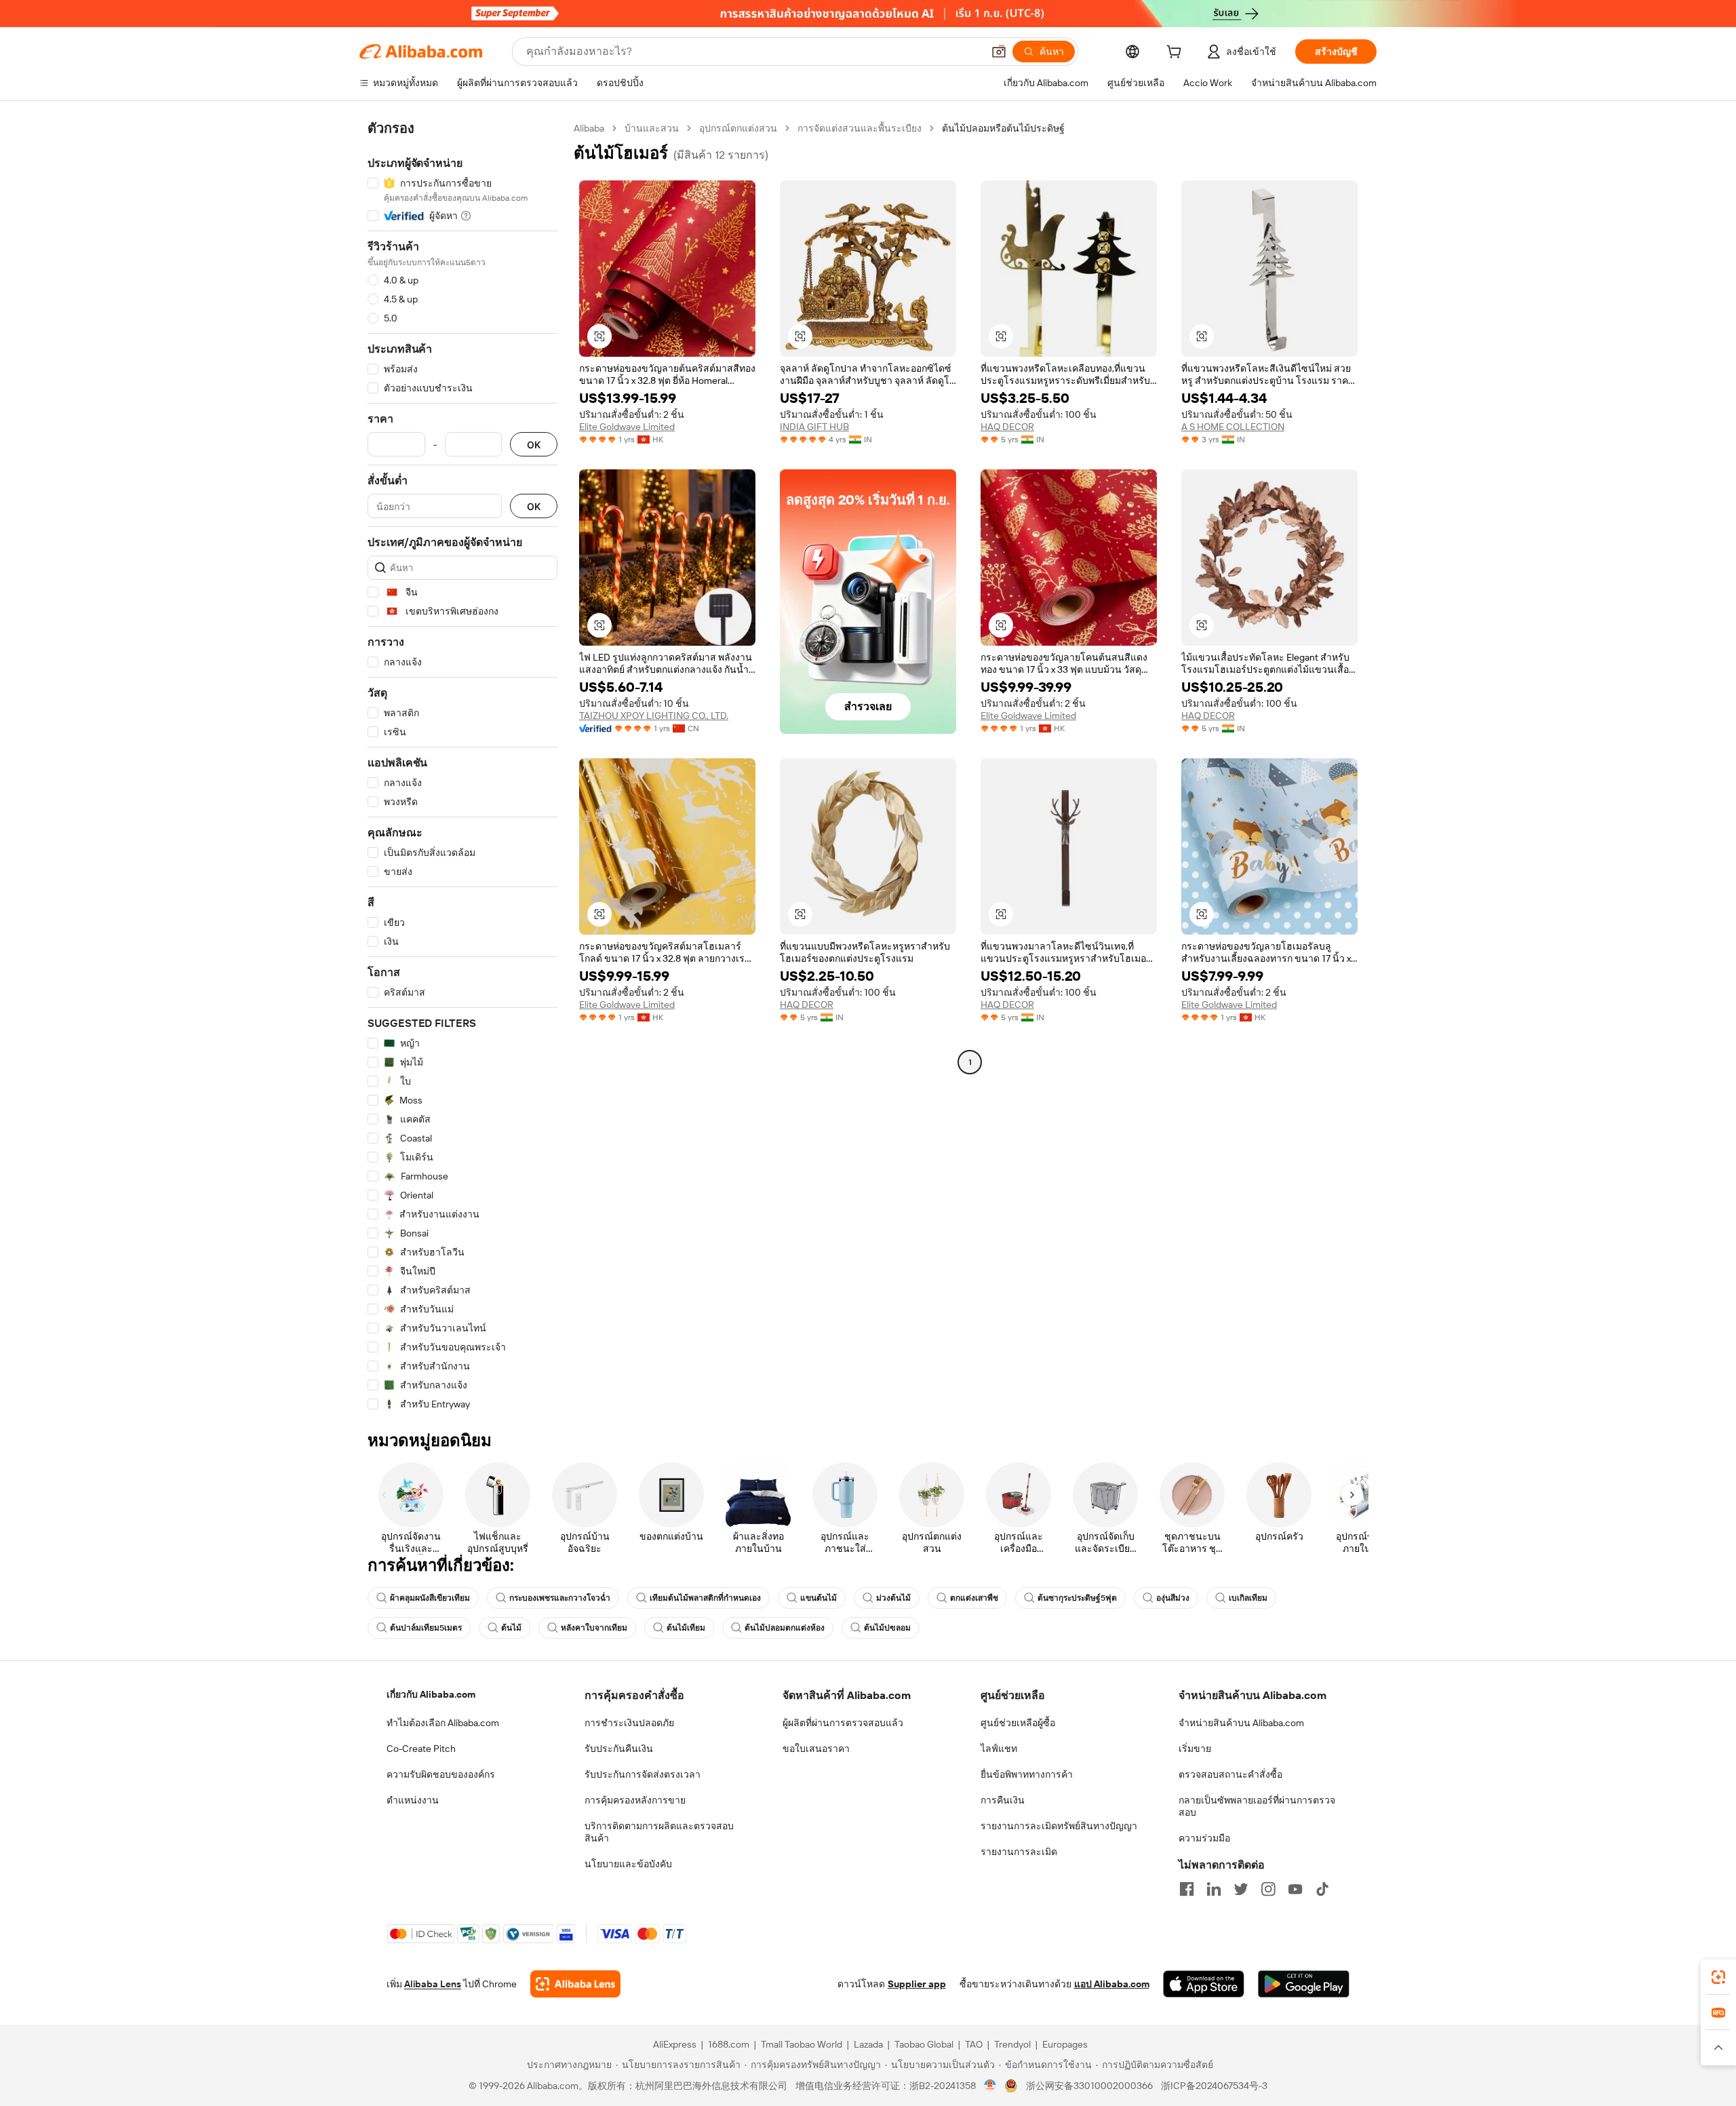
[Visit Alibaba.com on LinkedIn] (1214, 1889)
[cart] (1177, 54)
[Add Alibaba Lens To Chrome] (575, 1984)
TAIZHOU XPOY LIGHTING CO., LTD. (654, 716)
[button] (999, 52)
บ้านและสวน (652, 128)
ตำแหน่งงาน (413, 1800)
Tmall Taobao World (802, 2044)
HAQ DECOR (1007, 427)
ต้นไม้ (511, 1628)
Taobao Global (924, 2044)
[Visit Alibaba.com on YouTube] (1295, 1889)
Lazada (868, 2044)
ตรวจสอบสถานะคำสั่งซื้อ (1230, 1774)
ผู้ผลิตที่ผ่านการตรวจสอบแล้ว (843, 1723)
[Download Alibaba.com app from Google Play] (1304, 1984)
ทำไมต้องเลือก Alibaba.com (443, 1723)
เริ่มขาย (1195, 1749)
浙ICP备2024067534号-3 (1214, 2086)
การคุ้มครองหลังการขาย (635, 1800)
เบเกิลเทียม (1248, 1598)
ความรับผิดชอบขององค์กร (441, 1774)
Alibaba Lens (433, 1984)
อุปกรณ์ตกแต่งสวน (738, 128)
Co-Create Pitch (421, 1749)
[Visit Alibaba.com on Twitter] (1241, 1889)
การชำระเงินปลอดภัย (629, 1723)
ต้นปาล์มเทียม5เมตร (426, 1628)
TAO (974, 2044)
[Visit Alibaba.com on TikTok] (1322, 1889)
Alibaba (589, 128)
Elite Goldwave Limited (627, 427)
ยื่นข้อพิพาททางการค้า (1027, 1774)
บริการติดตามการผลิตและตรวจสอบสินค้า (659, 1832)
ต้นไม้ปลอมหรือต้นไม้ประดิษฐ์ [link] (1003, 128)
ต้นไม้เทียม (686, 1628)
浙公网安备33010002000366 (1089, 2086)
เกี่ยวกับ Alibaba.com (431, 1694)
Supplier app (917, 1984)
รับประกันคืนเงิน (619, 1749)
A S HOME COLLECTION (1233, 427)
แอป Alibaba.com (1112, 1984)
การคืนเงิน (1003, 1800)
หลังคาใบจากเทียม (594, 1628)
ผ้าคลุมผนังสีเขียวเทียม (430, 1598)
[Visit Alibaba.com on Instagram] (1268, 1889)
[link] (1718, 1977)
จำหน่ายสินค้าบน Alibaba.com (1241, 1723)
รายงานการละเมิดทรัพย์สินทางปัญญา (1059, 1826)
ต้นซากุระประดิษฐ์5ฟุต (1077, 1598)
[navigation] (462, 766)
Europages (1065, 2044)
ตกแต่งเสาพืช (974, 1598)
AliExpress (675, 2044)
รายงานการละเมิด (1019, 1852)
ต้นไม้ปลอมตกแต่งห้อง (785, 1628)
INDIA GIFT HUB (814, 427)
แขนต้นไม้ (818, 1598)
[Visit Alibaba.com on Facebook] (1187, 1889)
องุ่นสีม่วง (1173, 1598)
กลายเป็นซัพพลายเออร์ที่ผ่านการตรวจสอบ (1257, 1806)
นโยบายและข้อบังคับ (628, 1864)
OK (534, 445)
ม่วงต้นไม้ (893, 1598)
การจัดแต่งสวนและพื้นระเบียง (860, 128)
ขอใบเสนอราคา (816, 1749)
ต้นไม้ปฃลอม (887, 1628)
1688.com (729, 2044)
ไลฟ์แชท (999, 1749)
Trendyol (1012, 2044)
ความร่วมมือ (1204, 1838)
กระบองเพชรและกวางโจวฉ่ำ (560, 1598)
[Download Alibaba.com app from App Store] (1204, 1984)
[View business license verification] (990, 2086)
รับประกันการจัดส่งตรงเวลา (643, 1774)
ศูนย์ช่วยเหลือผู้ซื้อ (1018, 1723)
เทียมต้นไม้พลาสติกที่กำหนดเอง (705, 1598)
